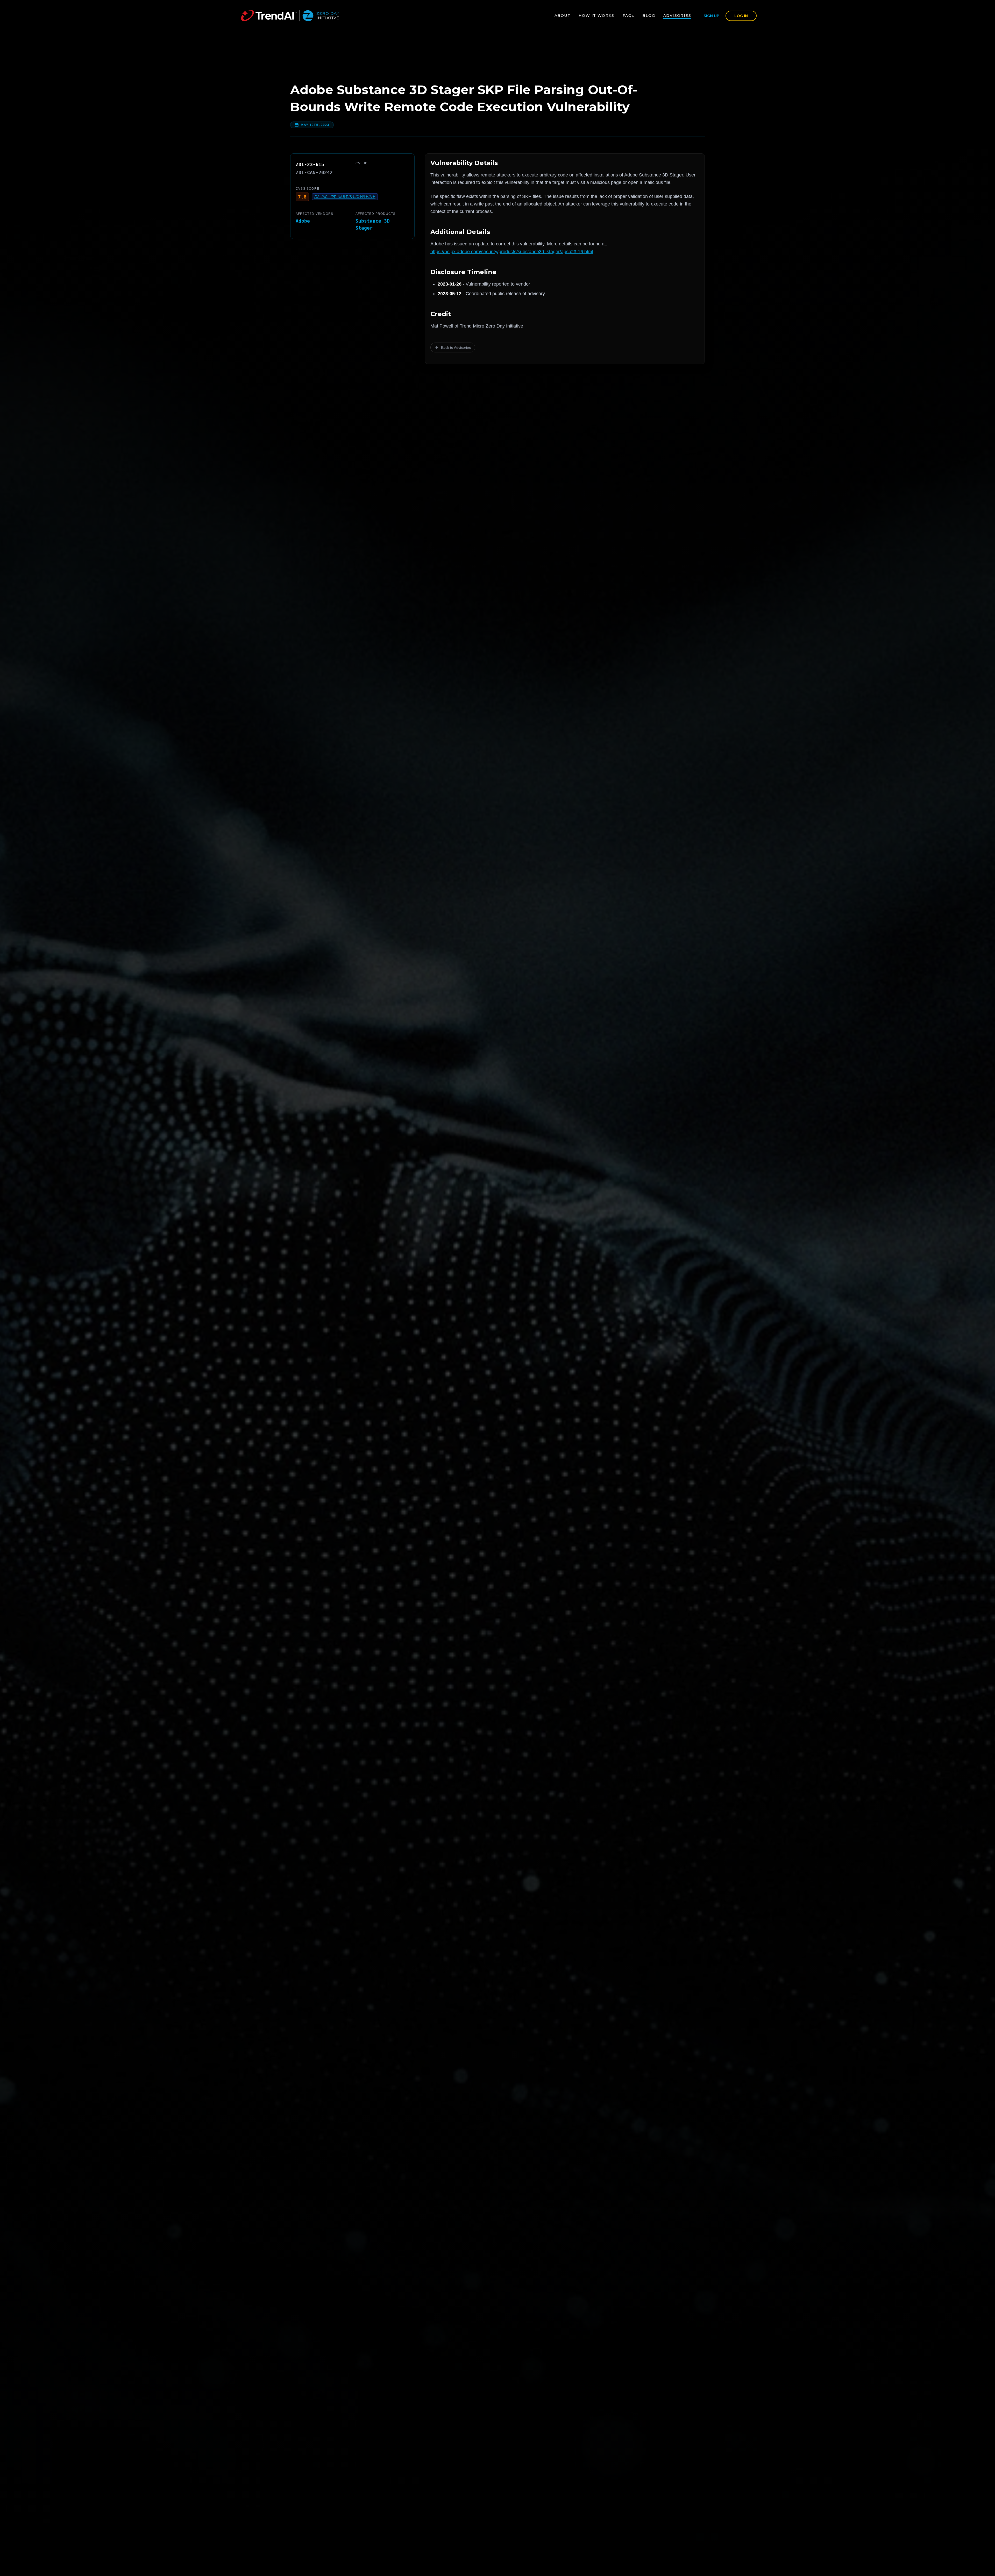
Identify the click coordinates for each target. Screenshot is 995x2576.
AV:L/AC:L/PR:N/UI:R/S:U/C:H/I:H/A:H (345, 197)
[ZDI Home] (290, 16)
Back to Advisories (456, 347)
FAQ (628, 16)
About (562, 16)
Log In (741, 16)
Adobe (303, 221)
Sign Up (711, 16)
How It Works (596, 16)
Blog (649, 16)
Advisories (677, 16)
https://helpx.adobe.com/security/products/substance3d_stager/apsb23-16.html (512, 252)
